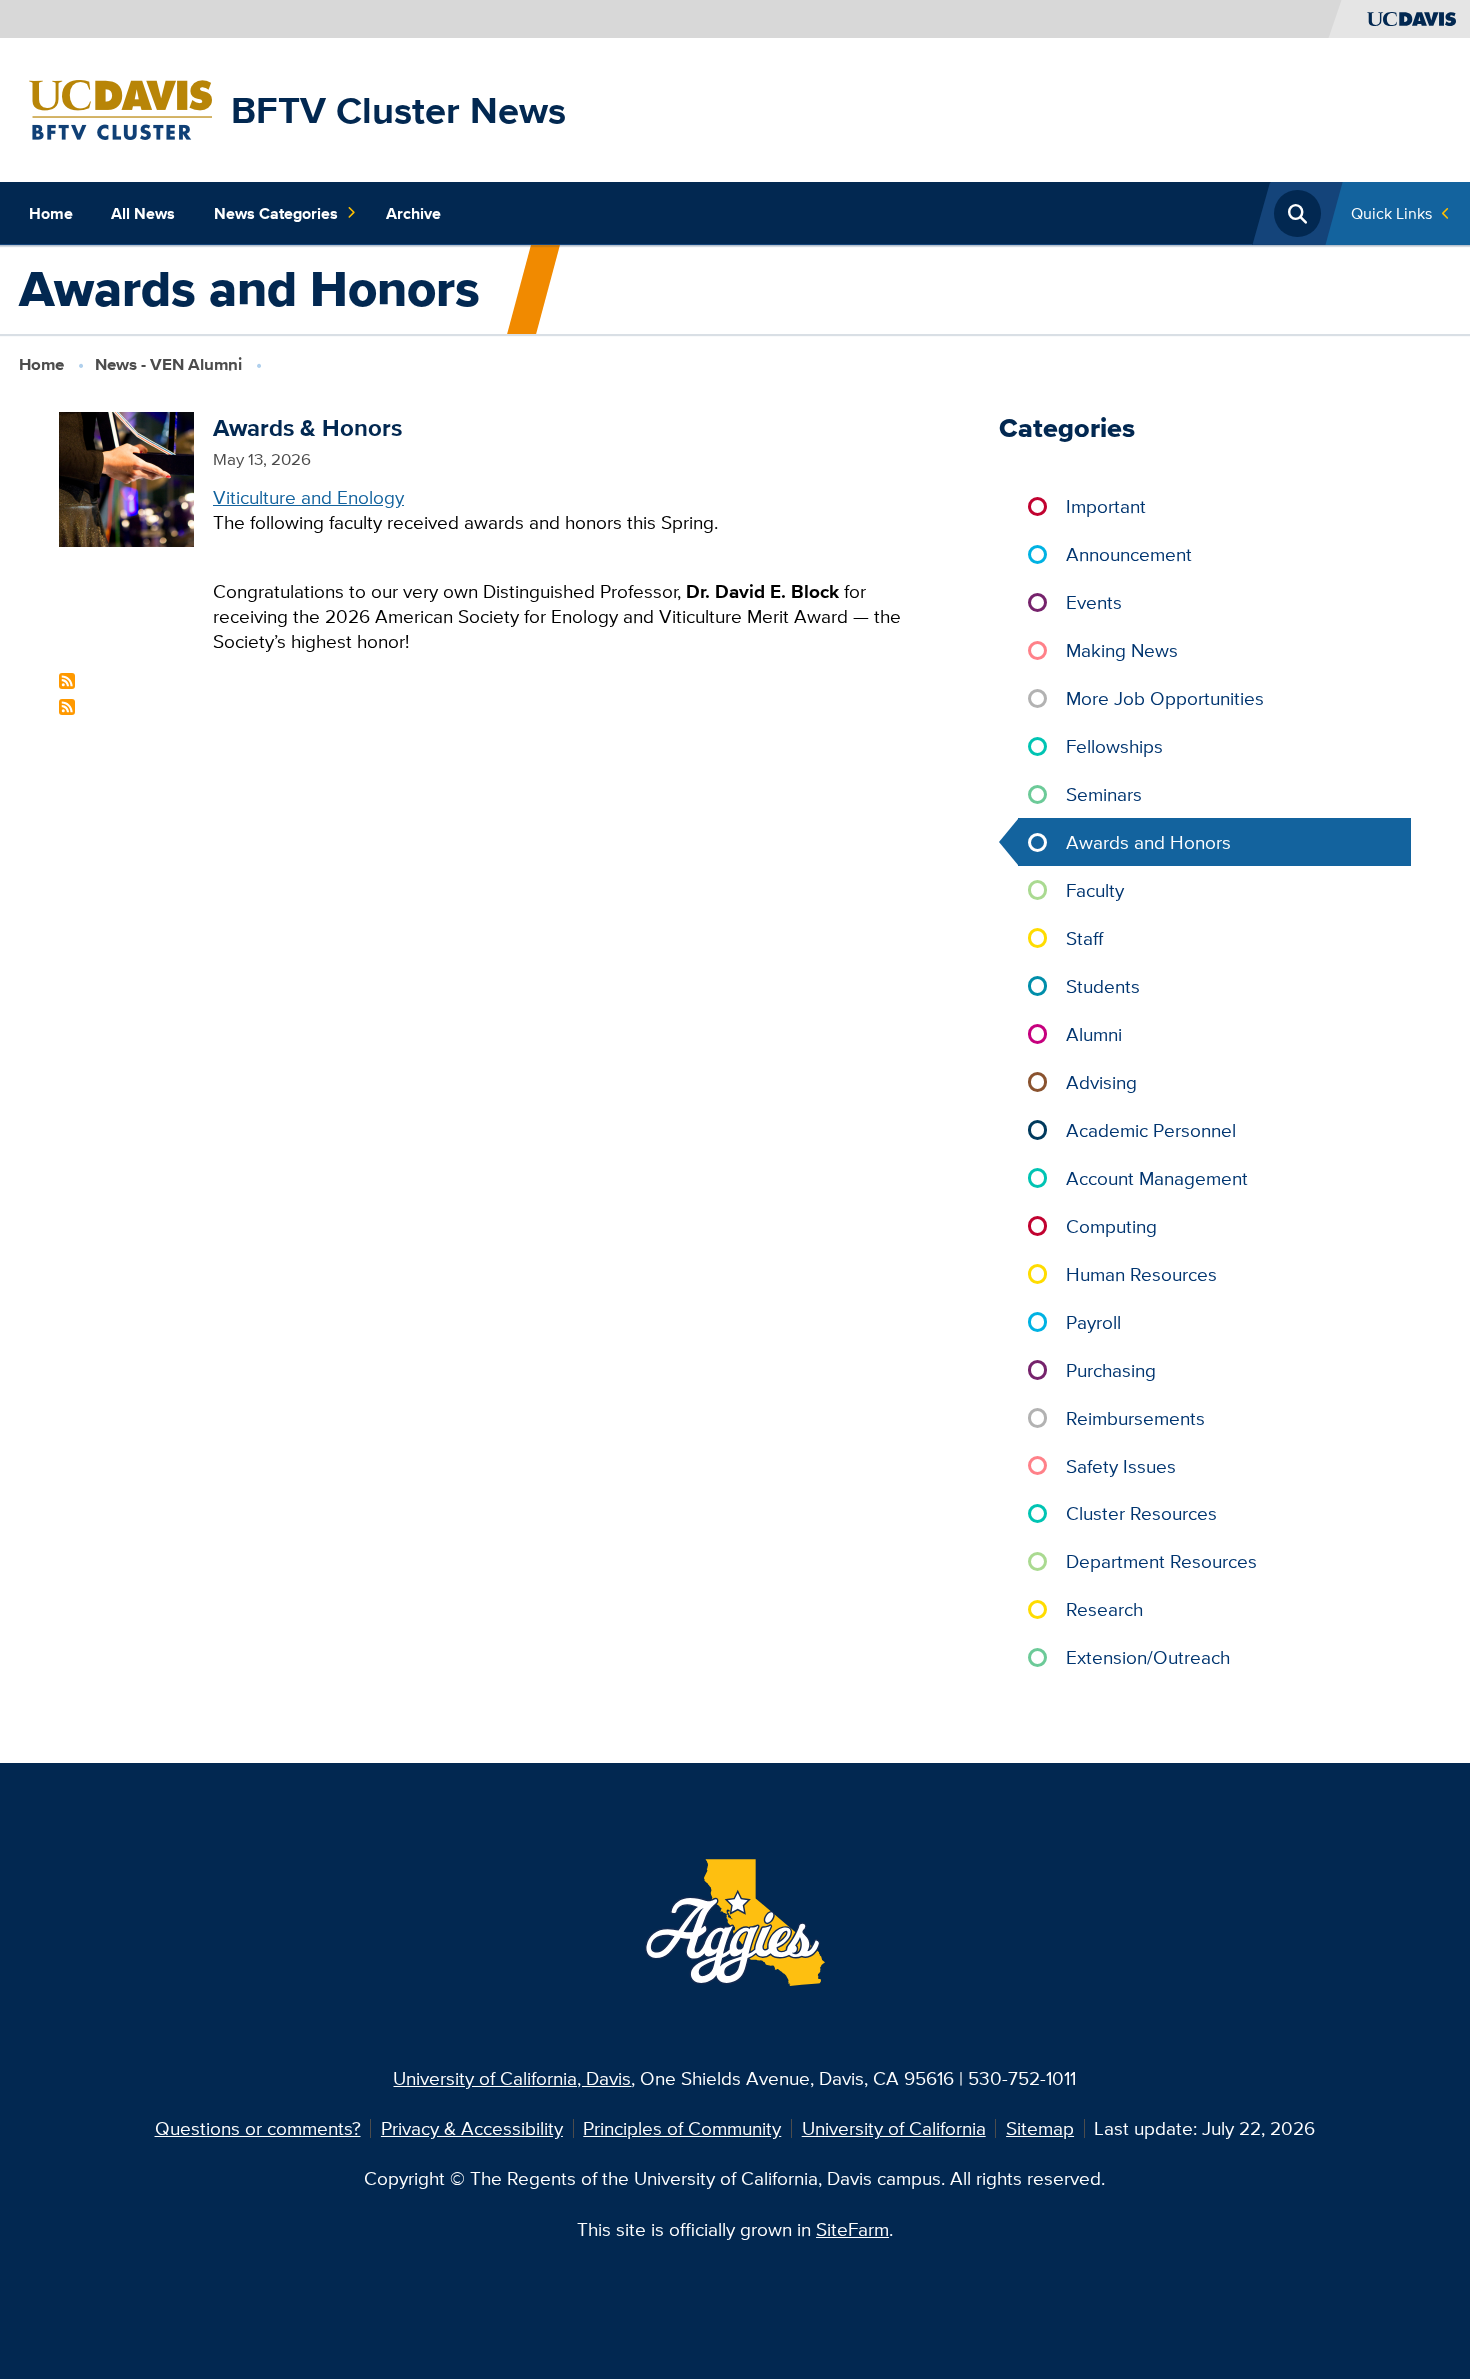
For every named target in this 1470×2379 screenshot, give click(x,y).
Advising (1101, 1082)
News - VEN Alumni (168, 364)
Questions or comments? (258, 2128)
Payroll (1093, 1322)
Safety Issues (1121, 1466)
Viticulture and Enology (308, 497)
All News (143, 213)
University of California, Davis (512, 2078)
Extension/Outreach (1148, 1657)
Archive (413, 213)
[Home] (120, 108)
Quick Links (1391, 213)
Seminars (1104, 794)
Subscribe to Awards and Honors (67, 681)
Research (1104, 1609)
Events (1094, 602)
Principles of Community (682, 2128)
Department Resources (1161, 1561)
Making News (1122, 650)
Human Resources (1141, 1274)
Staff (1084, 938)
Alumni (1094, 1034)
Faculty (1095, 890)
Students (1103, 986)
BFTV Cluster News (398, 110)
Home (51, 213)
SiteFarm (852, 2229)
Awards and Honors (1148, 842)
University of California (894, 2128)
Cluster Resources (1141, 1513)
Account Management (1157, 1178)
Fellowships (1114, 746)
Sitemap (1040, 2128)
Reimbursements (1135, 1418)
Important (1106, 506)
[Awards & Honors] (126, 477)
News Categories (276, 213)
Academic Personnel (1151, 1130)
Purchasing (1111, 1370)
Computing (1111, 1226)
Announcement (1129, 554)
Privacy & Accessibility (472, 2128)
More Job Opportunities (1165, 698)
